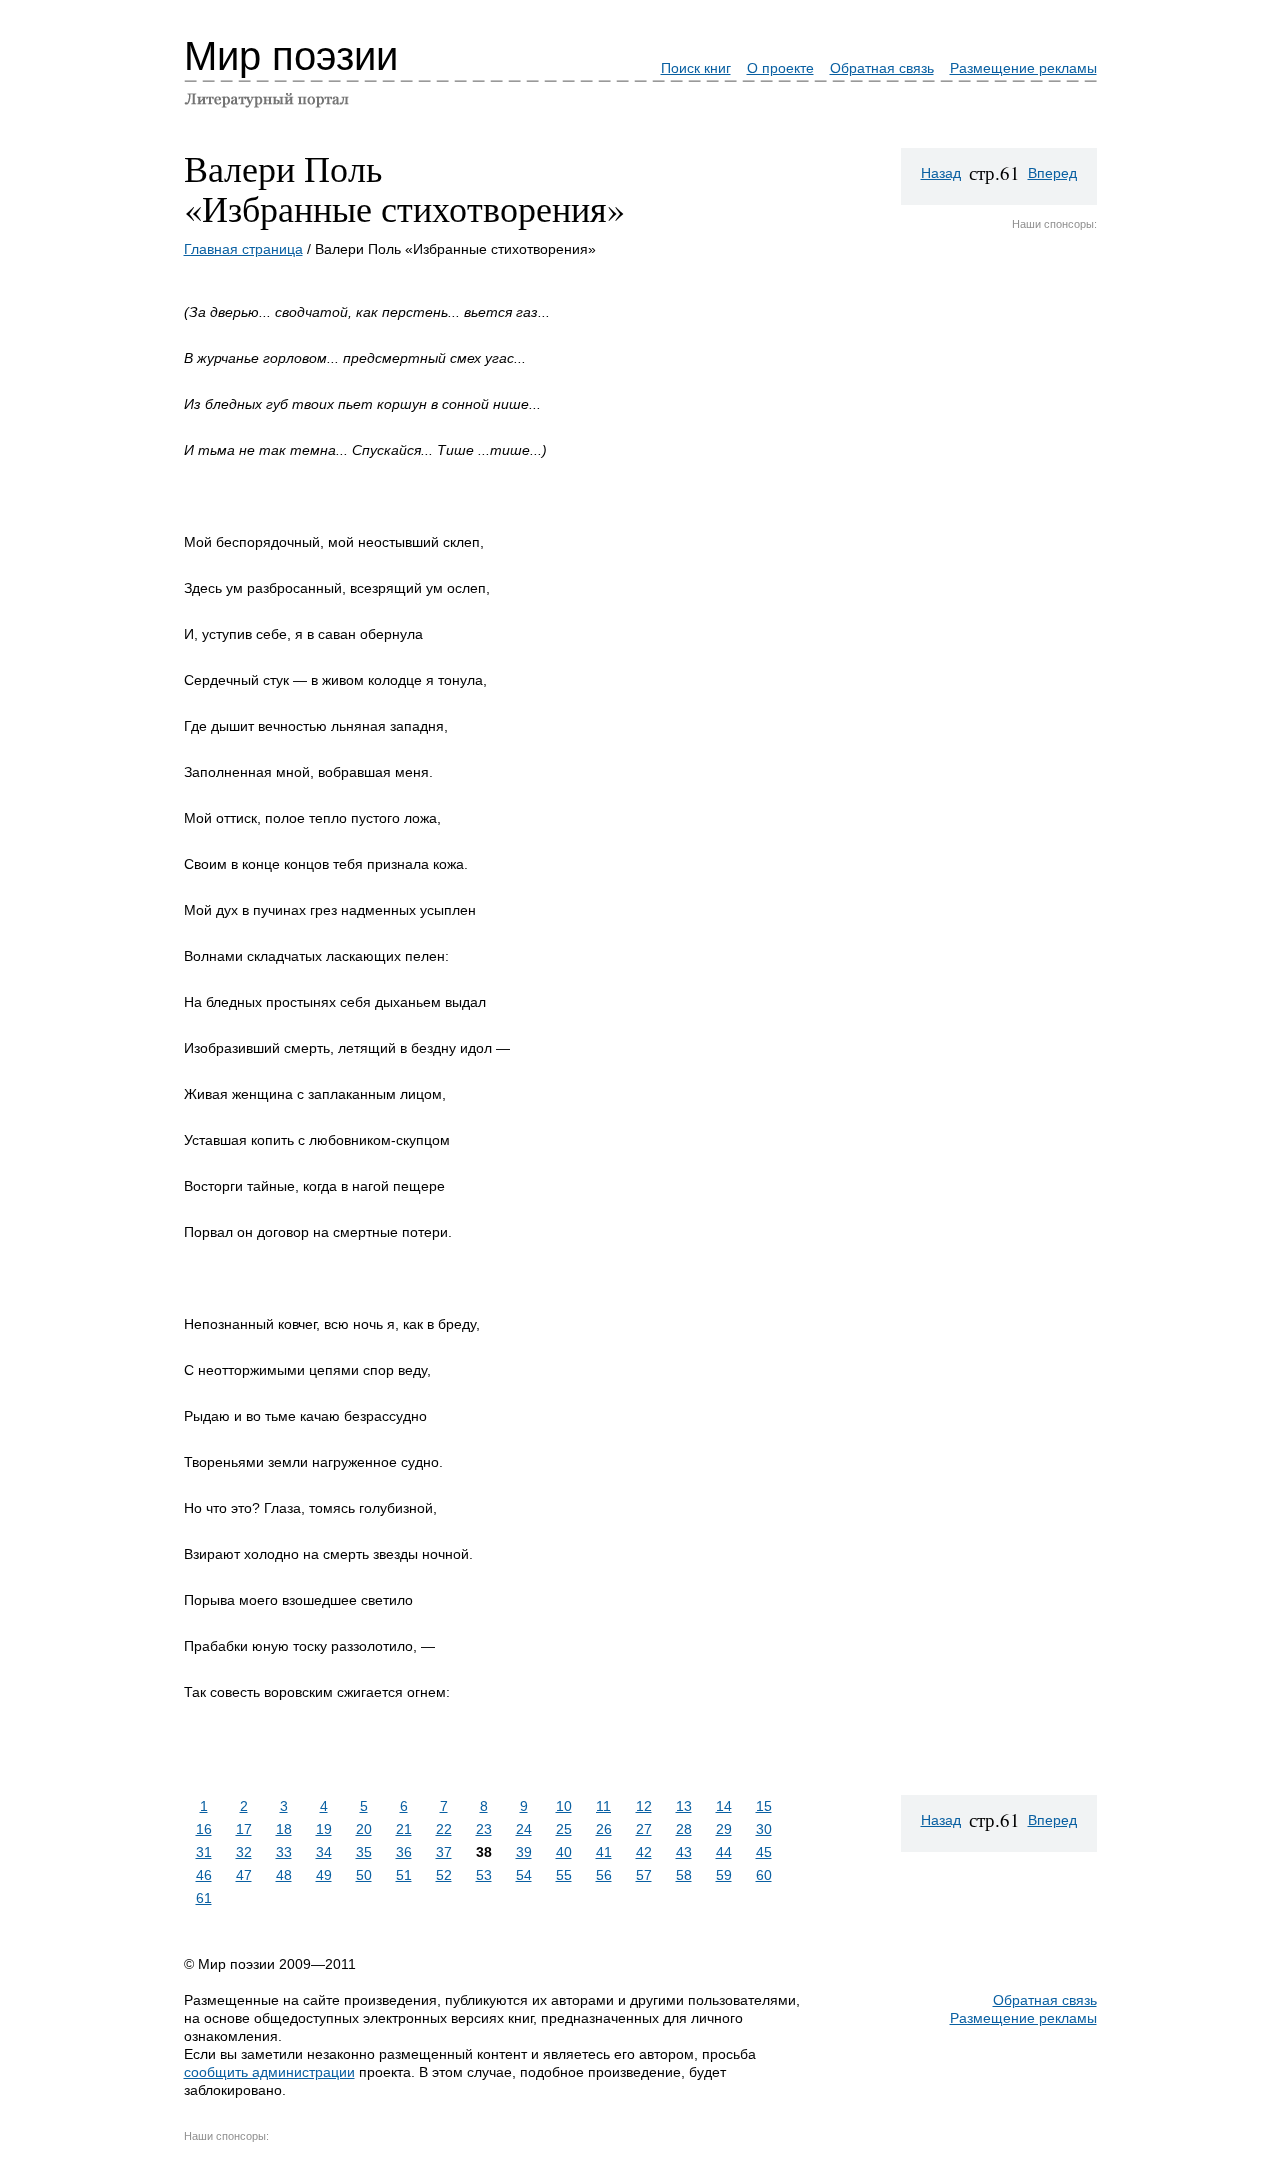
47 (244, 1875)
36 (404, 1852)
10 (564, 1806)
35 (364, 1852)
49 (324, 1875)
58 (684, 1875)
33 (284, 1852)
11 (603, 1806)
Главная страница (243, 249)
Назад (941, 173)
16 (204, 1829)
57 (644, 1875)
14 (724, 1806)
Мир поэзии (291, 56)
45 (764, 1852)
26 (604, 1829)
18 (284, 1829)
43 (684, 1852)
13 (684, 1806)
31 (204, 1852)
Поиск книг (696, 68)
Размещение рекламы (1023, 68)
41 (604, 1852)
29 (724, 1829)
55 (564, 1875)
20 (364, 1829)
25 (564, 1829)
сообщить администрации (269, 2072)
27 (644, 1829)
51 (404, 1875)
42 (644, 1852)
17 (244, 1829)
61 (204, 1898)
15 (764, 1806)
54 (524, 1875)
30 (764, 1829)
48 (284, 1875)
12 (644, 1806)
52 (444, 1875)
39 (524, 1852)
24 (524, 1829)
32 (244, 1852)
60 (764, 1875)
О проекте (780, 68)
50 (364, 1875)
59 (724, 1875)
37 (444, 1852)
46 (204, 1875)
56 (604, 1875)
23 (484, 1829)
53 (484, 1875)
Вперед (1052, 173)
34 (324, 1852)
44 (724, 1852)
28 (684, 1829)
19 (324, 1829)
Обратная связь (882, 68)
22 (444, 1829)
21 (404, 1829)
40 (564, 1852)
